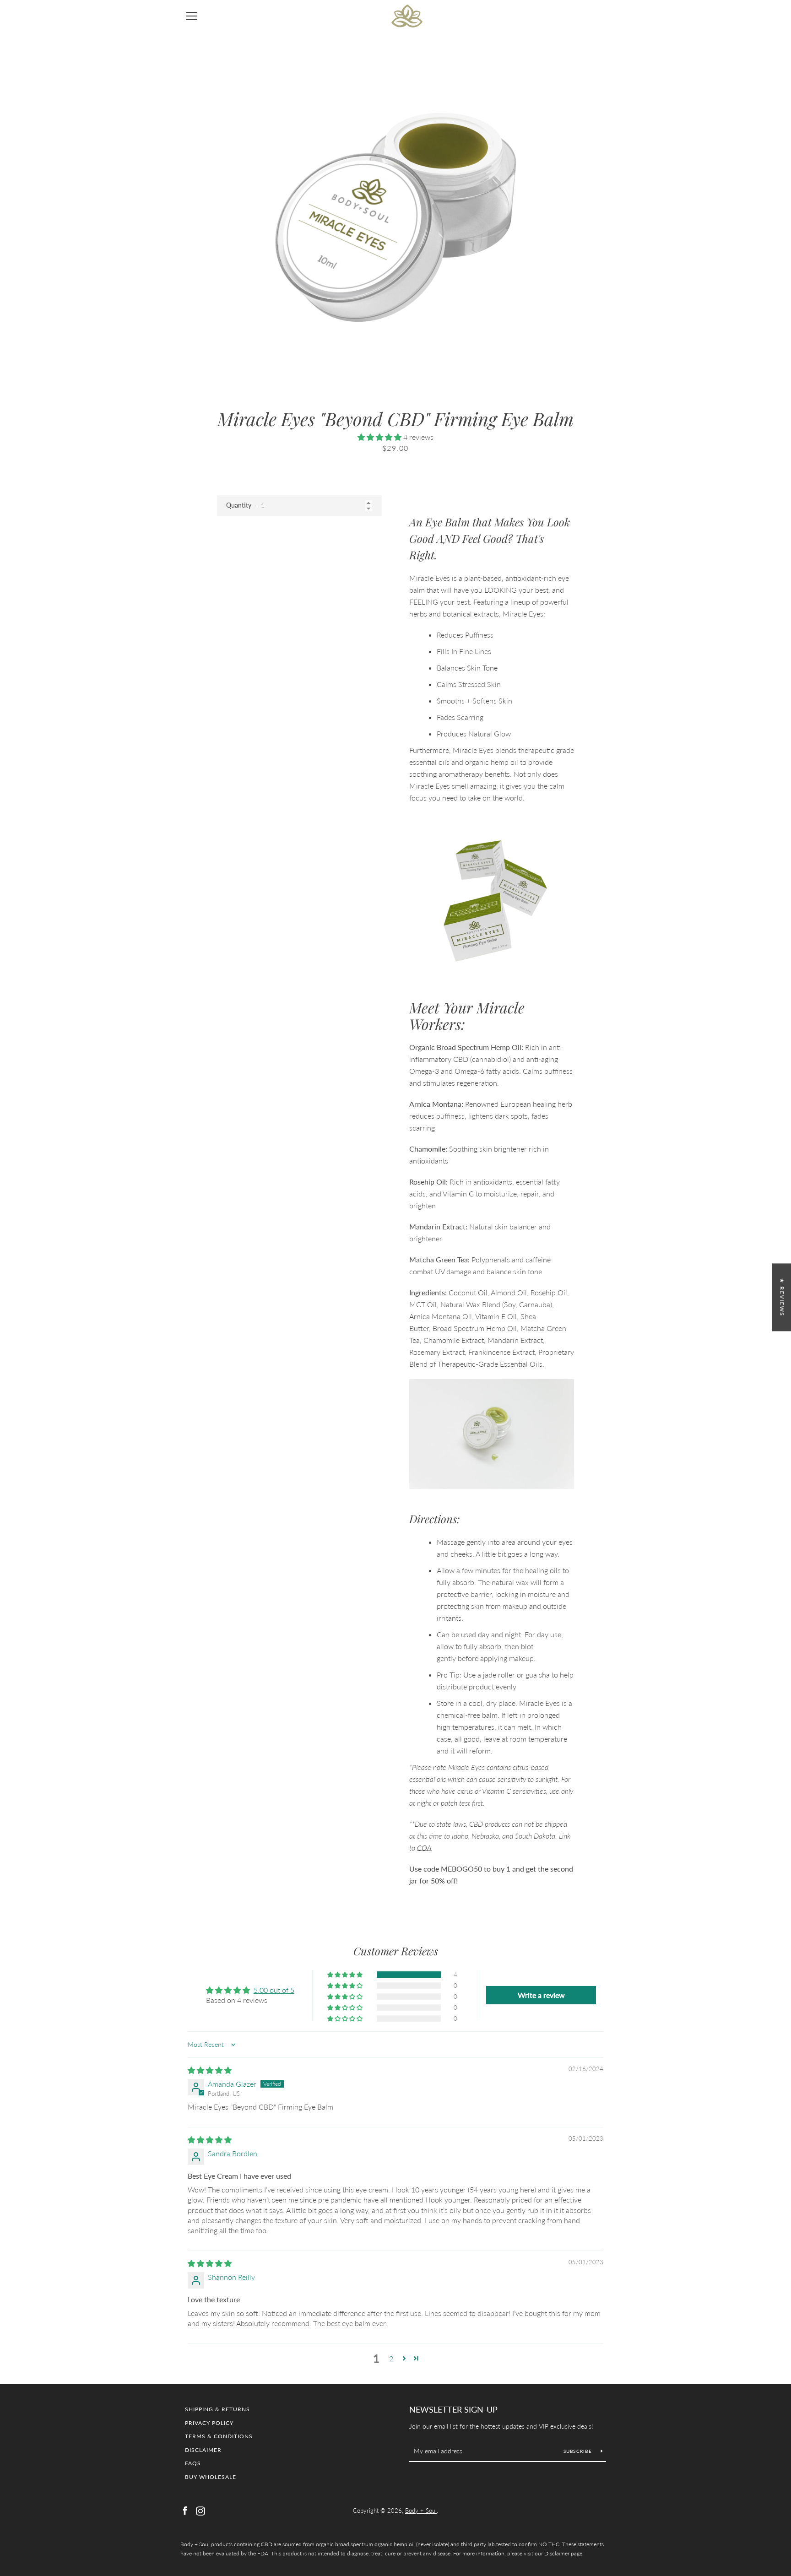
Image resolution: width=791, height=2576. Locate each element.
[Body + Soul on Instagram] (200, 2510)
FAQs (193, 2463)
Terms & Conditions (219, 2436)
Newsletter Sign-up (453, 2409)
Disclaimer (203, 2450)
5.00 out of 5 (274, 1990)
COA (424, 1848)
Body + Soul (421, 2511)
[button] (380, 437)
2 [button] (391, 2358)
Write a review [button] (541, 1995)
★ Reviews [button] (782, 1297)
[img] (210, 2070)
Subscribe (579, 2451)
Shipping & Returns (217, 2409)
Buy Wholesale (211, 2477)
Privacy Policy (209, 2423)
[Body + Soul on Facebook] (185, 2510)
